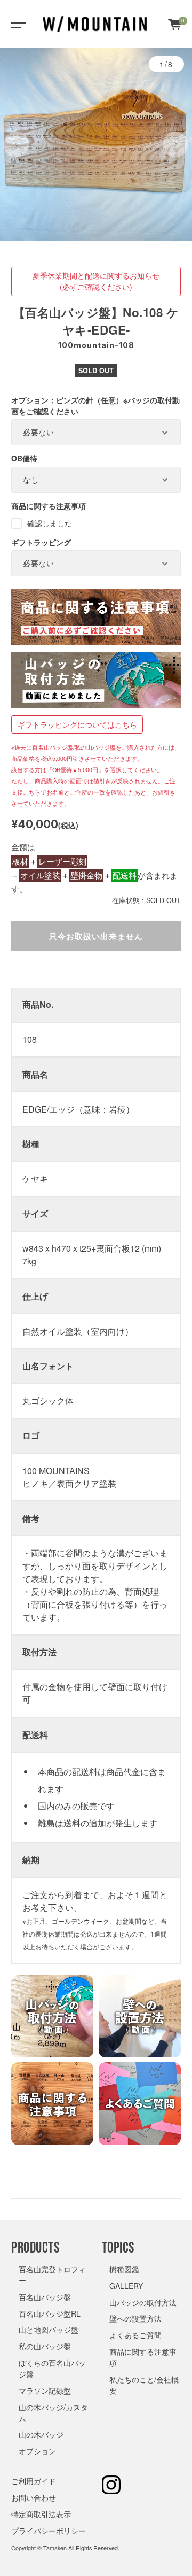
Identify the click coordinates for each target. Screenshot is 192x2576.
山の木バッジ (41, 2434)
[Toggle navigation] (16, 24)
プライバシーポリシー (49, 2531)
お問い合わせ (34, 2497)
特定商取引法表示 (41, 2514)
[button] (17, 144)
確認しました (50, 523)
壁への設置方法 (135, 2318)
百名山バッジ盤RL (50, 2313)
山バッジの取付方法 (143, 2302)
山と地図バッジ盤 (49, 2330)
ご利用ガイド (34, 2481)
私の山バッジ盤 (45, 2346)
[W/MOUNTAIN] (95, 24)
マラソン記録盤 (45, 2390)
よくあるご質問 (135, 2335)
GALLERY (126, 2286)
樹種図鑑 (124, 2269)
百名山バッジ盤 (45, 2297)
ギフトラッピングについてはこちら (77, 724)
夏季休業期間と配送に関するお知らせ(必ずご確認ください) (96, 281)
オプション (37, 2451)
